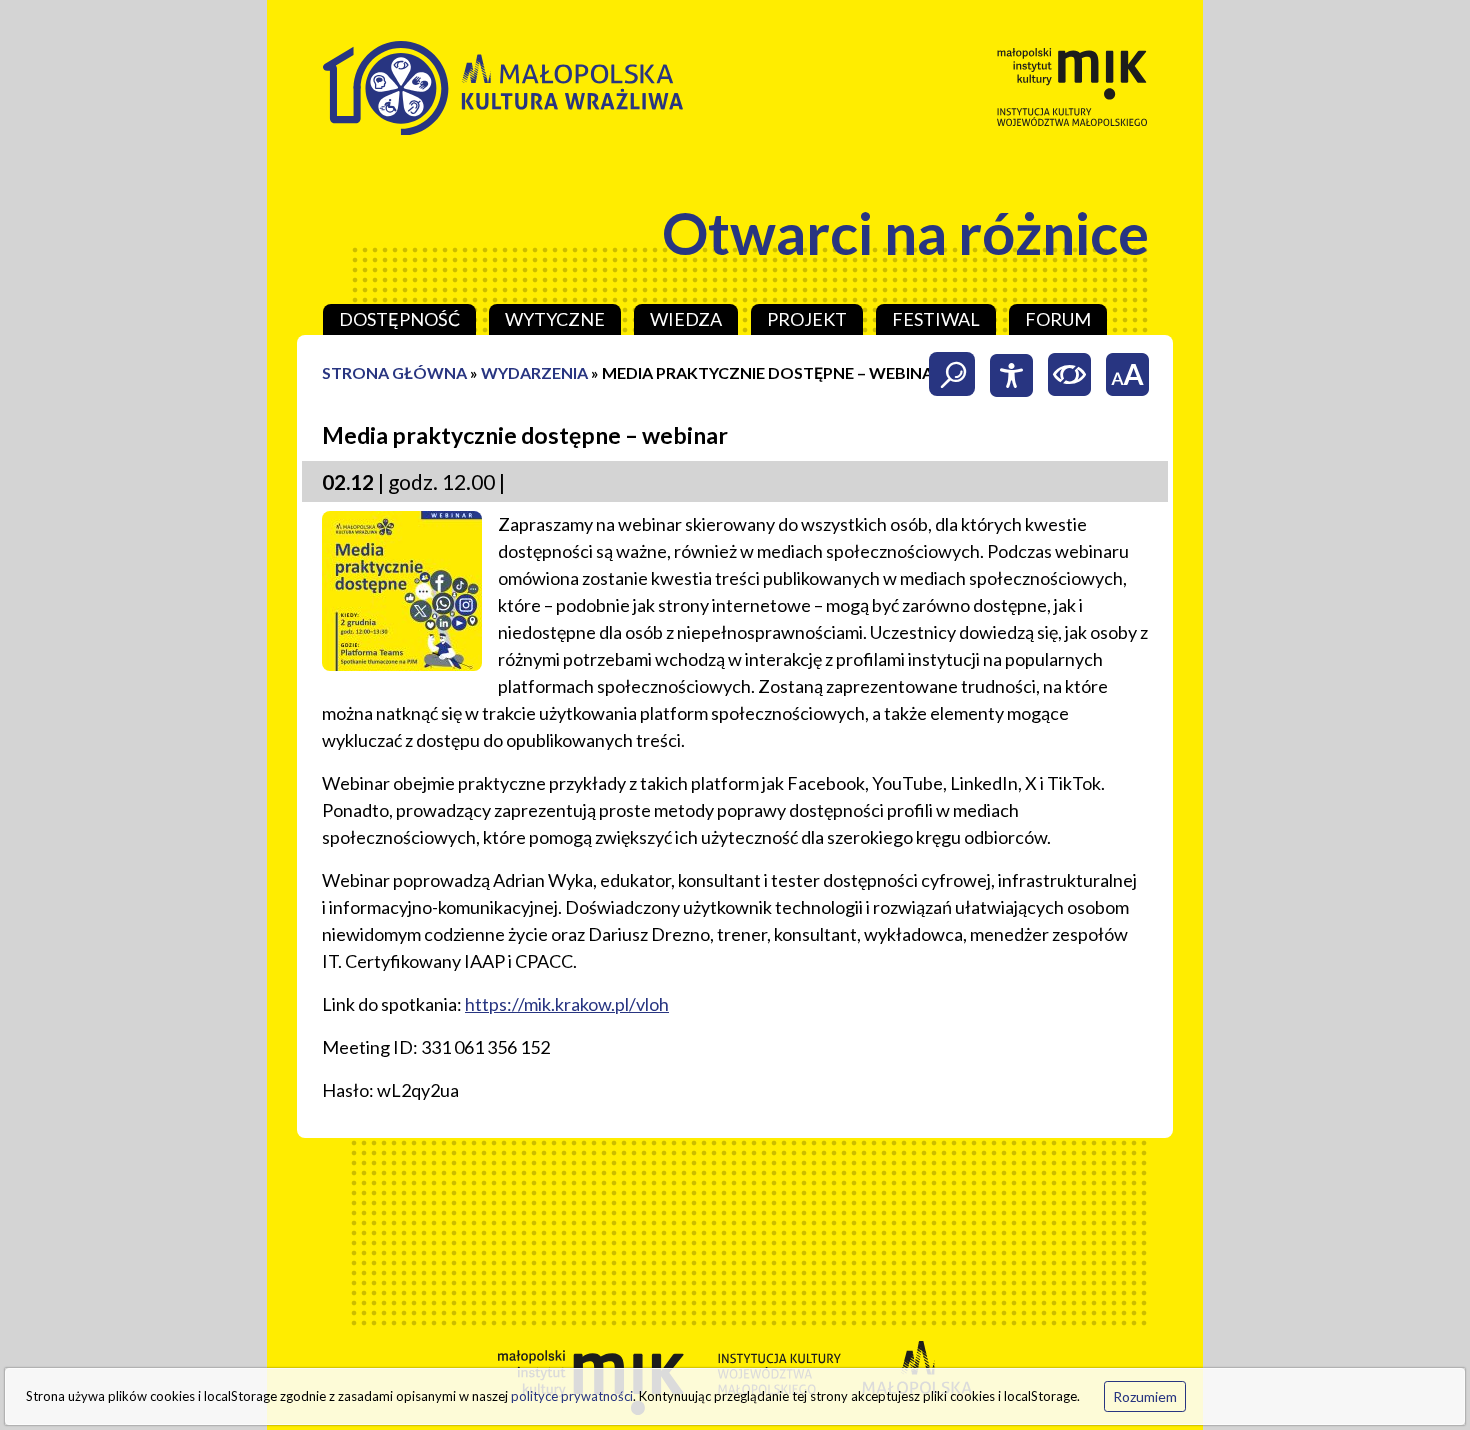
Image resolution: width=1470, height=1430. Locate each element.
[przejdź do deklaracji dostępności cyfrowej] (1011, 374)
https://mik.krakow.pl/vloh (567, 1004)
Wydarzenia (534, 372)
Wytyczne (555, 319)
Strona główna (394, 372)
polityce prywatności (572, 1396)
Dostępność (399, 319)
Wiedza (686, 319)
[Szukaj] (953, 374)
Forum (1058, 319)
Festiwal (936, 319)
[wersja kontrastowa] (1069, 374)
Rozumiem (1145, 1396)
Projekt (807, 319)
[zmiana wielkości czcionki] (1127, 374)
